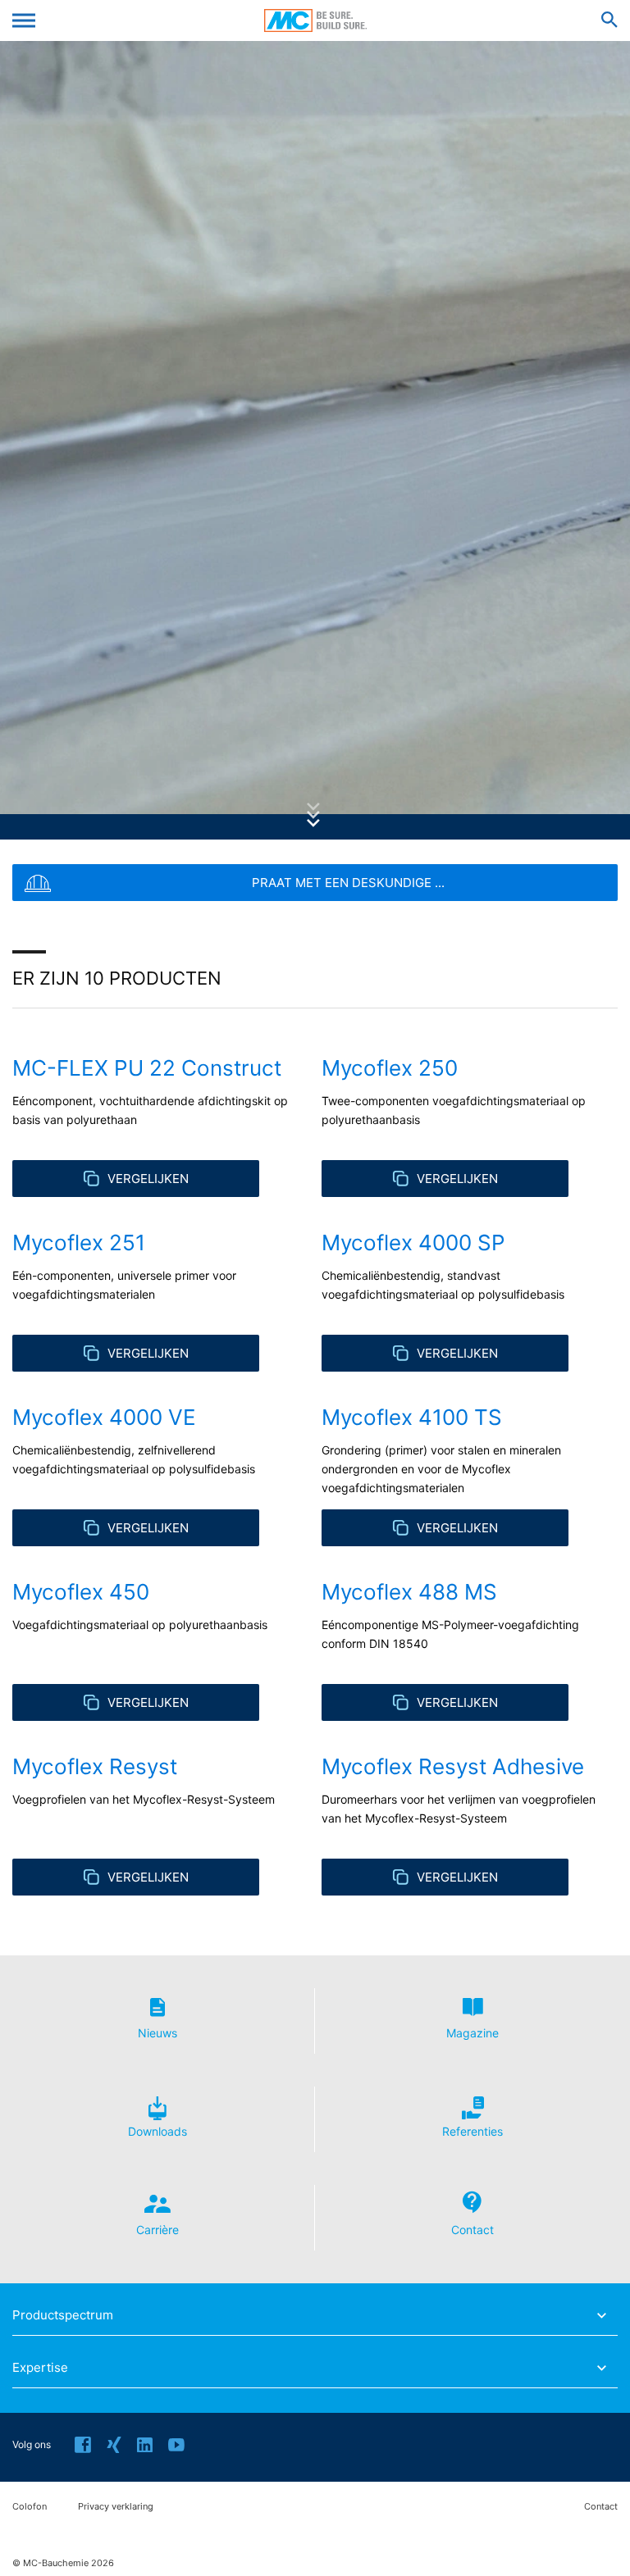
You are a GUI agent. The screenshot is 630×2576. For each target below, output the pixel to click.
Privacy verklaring (116, 2507)
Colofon (30, 2507)
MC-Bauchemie (315, 20)
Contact (601, 2507)
